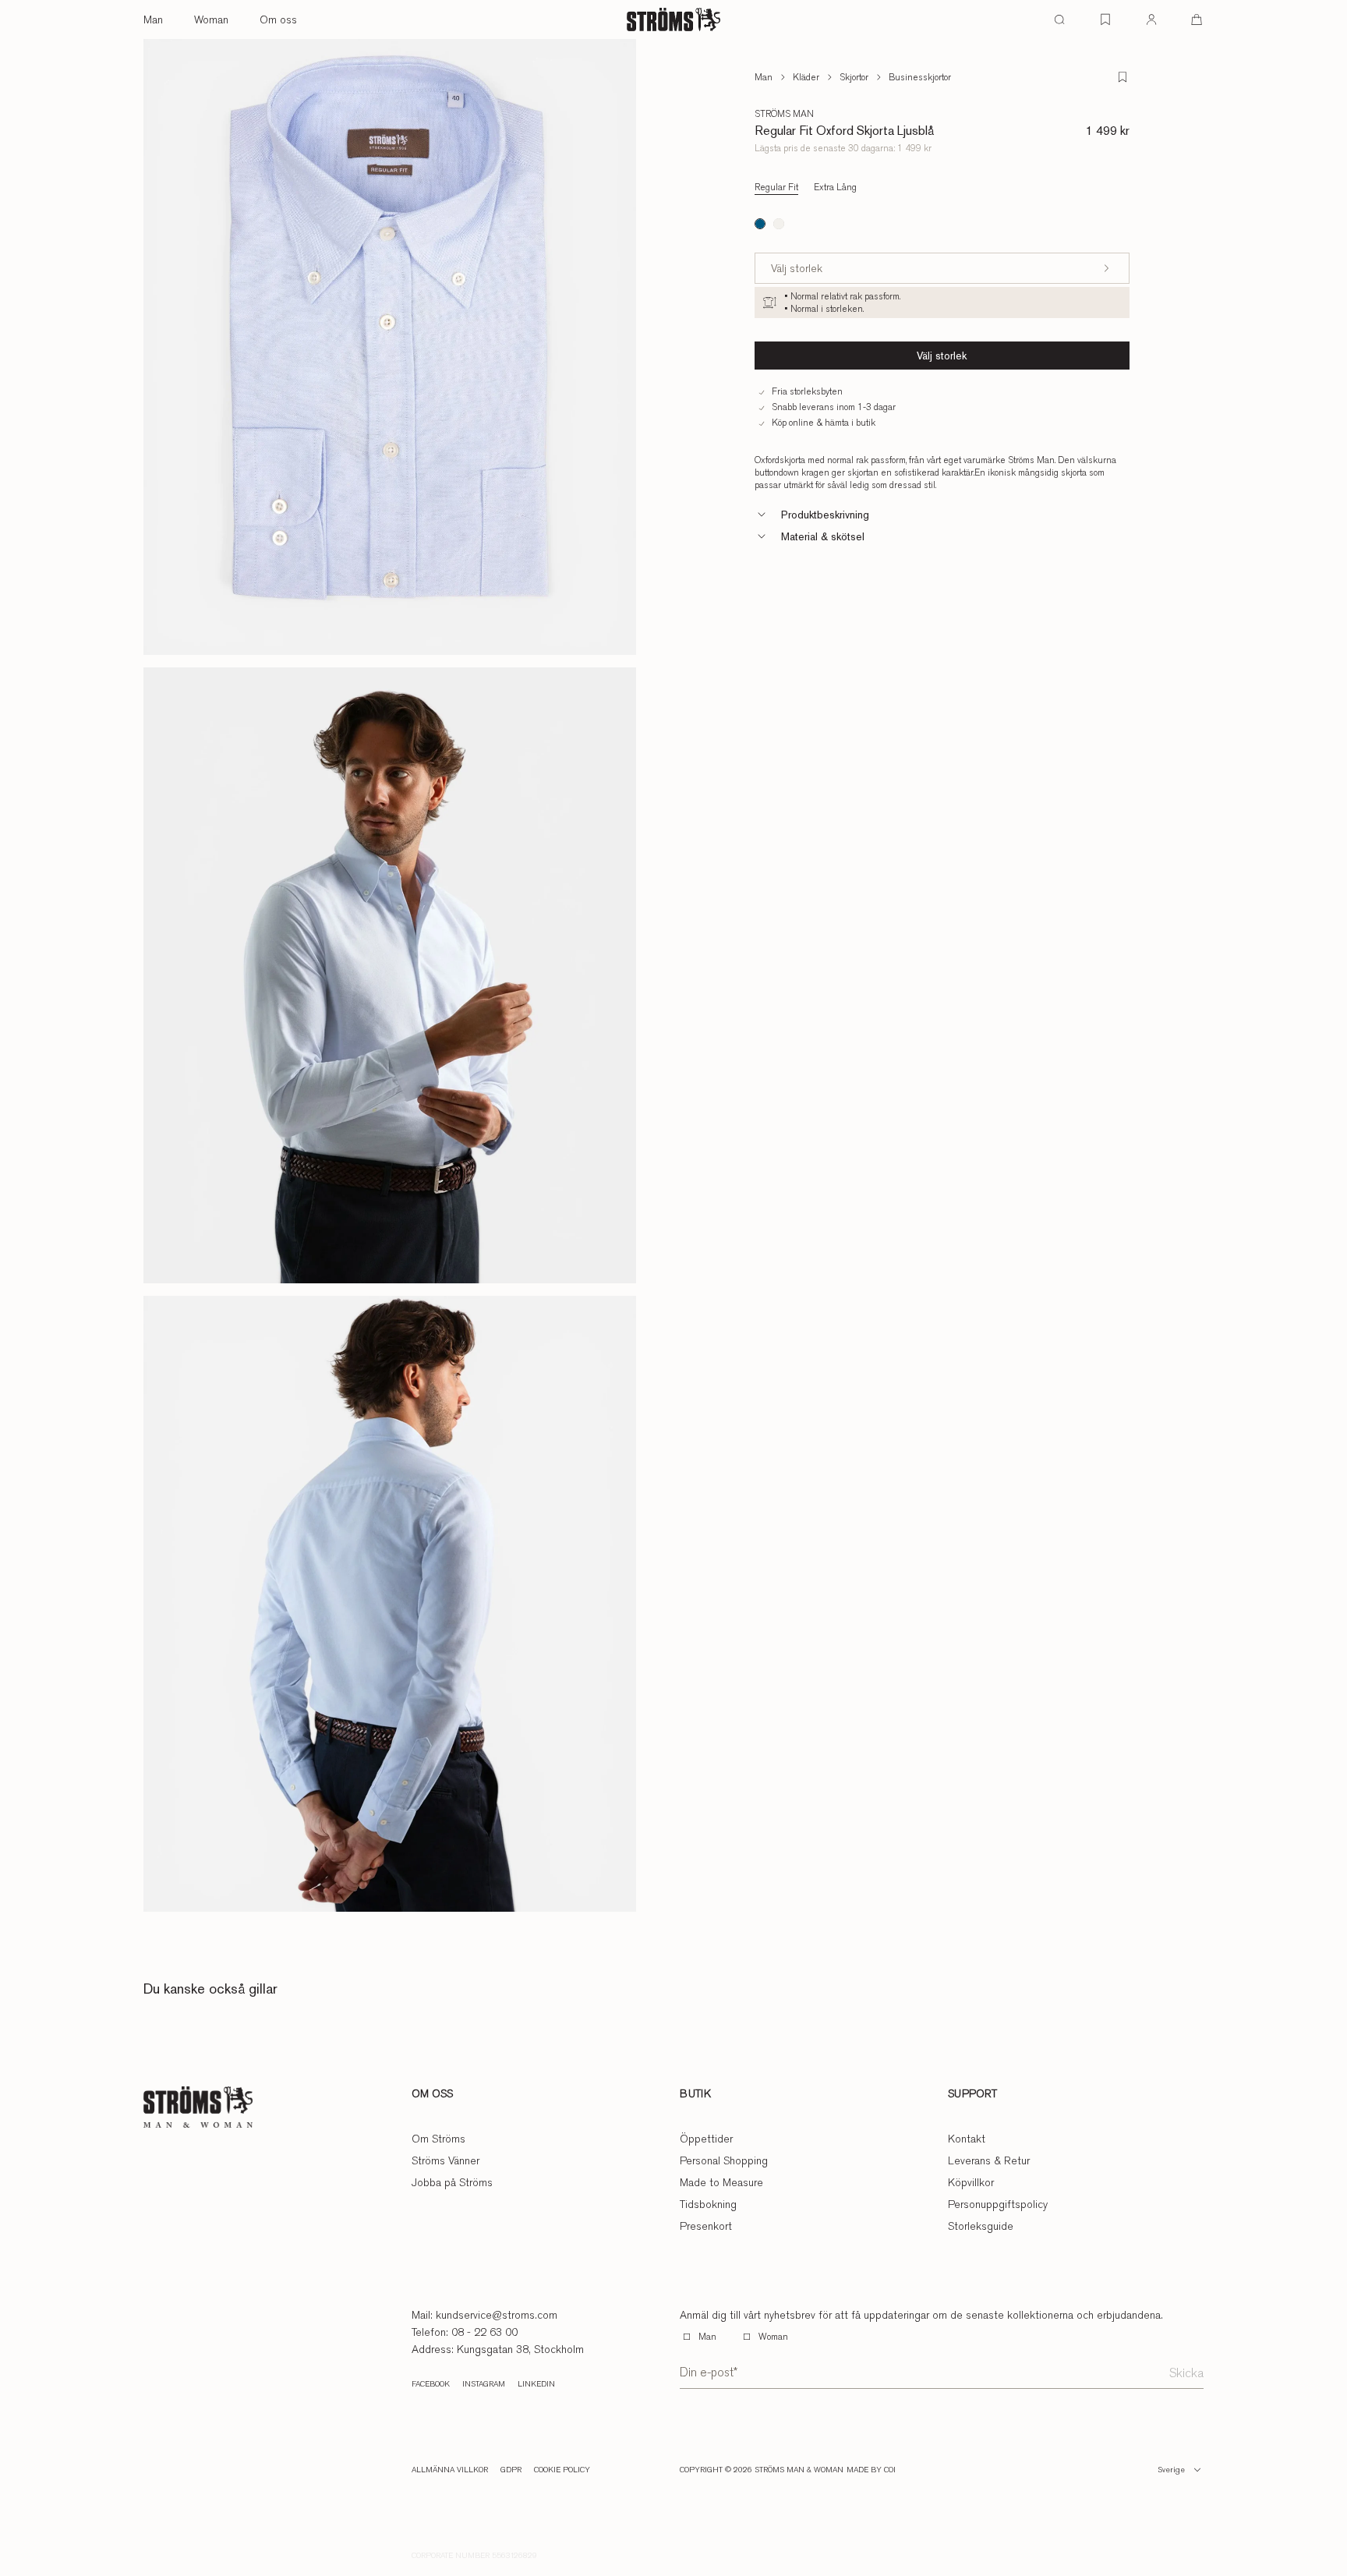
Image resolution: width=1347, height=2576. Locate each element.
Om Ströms (438, 2139)
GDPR (511, 2470)
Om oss (278, 19)
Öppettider (706, 2139)
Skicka (1186, 2373)
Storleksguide (981, 2226)
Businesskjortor (920, 77)
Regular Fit (776, 187)
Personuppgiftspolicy (998, 2204)
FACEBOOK (431, 2384)
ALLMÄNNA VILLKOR (450, 2470)
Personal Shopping (724, 2160)
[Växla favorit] (1122, 77)
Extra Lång (835, 187)
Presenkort (706, 2226)
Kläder (806, 77)
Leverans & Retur (989, 2160)
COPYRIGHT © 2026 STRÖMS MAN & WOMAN (762, 2470)
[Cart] (1197, 19)
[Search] (1059, 19)
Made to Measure (721, 2182)
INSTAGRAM (484, 2384)
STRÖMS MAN (784, 114)
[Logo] (673, 19)
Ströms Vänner (445, 2160)
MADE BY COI (871, 2470)
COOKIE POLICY (562, 2470)
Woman (211, 19)
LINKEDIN (536, 2384)
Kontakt (967, 2139)
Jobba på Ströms (452, 2182)
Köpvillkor (971, 2182)
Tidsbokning (708, 2204)
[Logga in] (1151, 19)
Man (153, 19)
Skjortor (854, 77)
